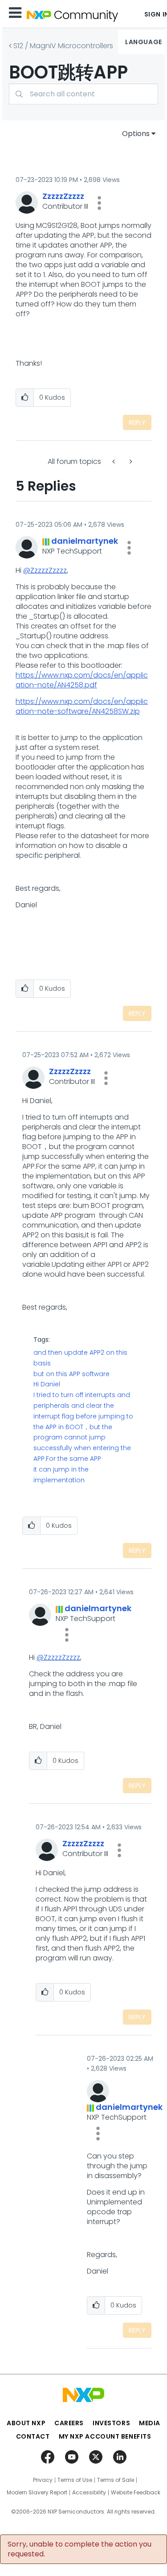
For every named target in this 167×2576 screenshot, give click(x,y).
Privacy (43, 2480)
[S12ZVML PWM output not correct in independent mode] (114, 461)
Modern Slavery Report (37, 2493)
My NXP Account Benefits (105, 2436)
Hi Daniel (47, 1384)
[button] (99, 203)
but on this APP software (71, 1374)
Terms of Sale (116, 2480)
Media (150, 2423)
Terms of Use (75, 2480)
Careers (69, 2423)
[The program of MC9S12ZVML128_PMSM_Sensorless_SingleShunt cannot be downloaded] (130, 461)
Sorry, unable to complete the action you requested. (79, 2549)
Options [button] (136, 134)
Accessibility (89, 2493)
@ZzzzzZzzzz (45, 570)
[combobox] (83, 94)
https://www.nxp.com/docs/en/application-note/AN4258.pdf (82, 680)
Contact (33, 2436)
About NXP (26, 2423)
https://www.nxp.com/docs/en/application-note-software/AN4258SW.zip (82, 706)
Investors (111, 2423)
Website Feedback (136, 2493)
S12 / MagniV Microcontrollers (63, 46)
